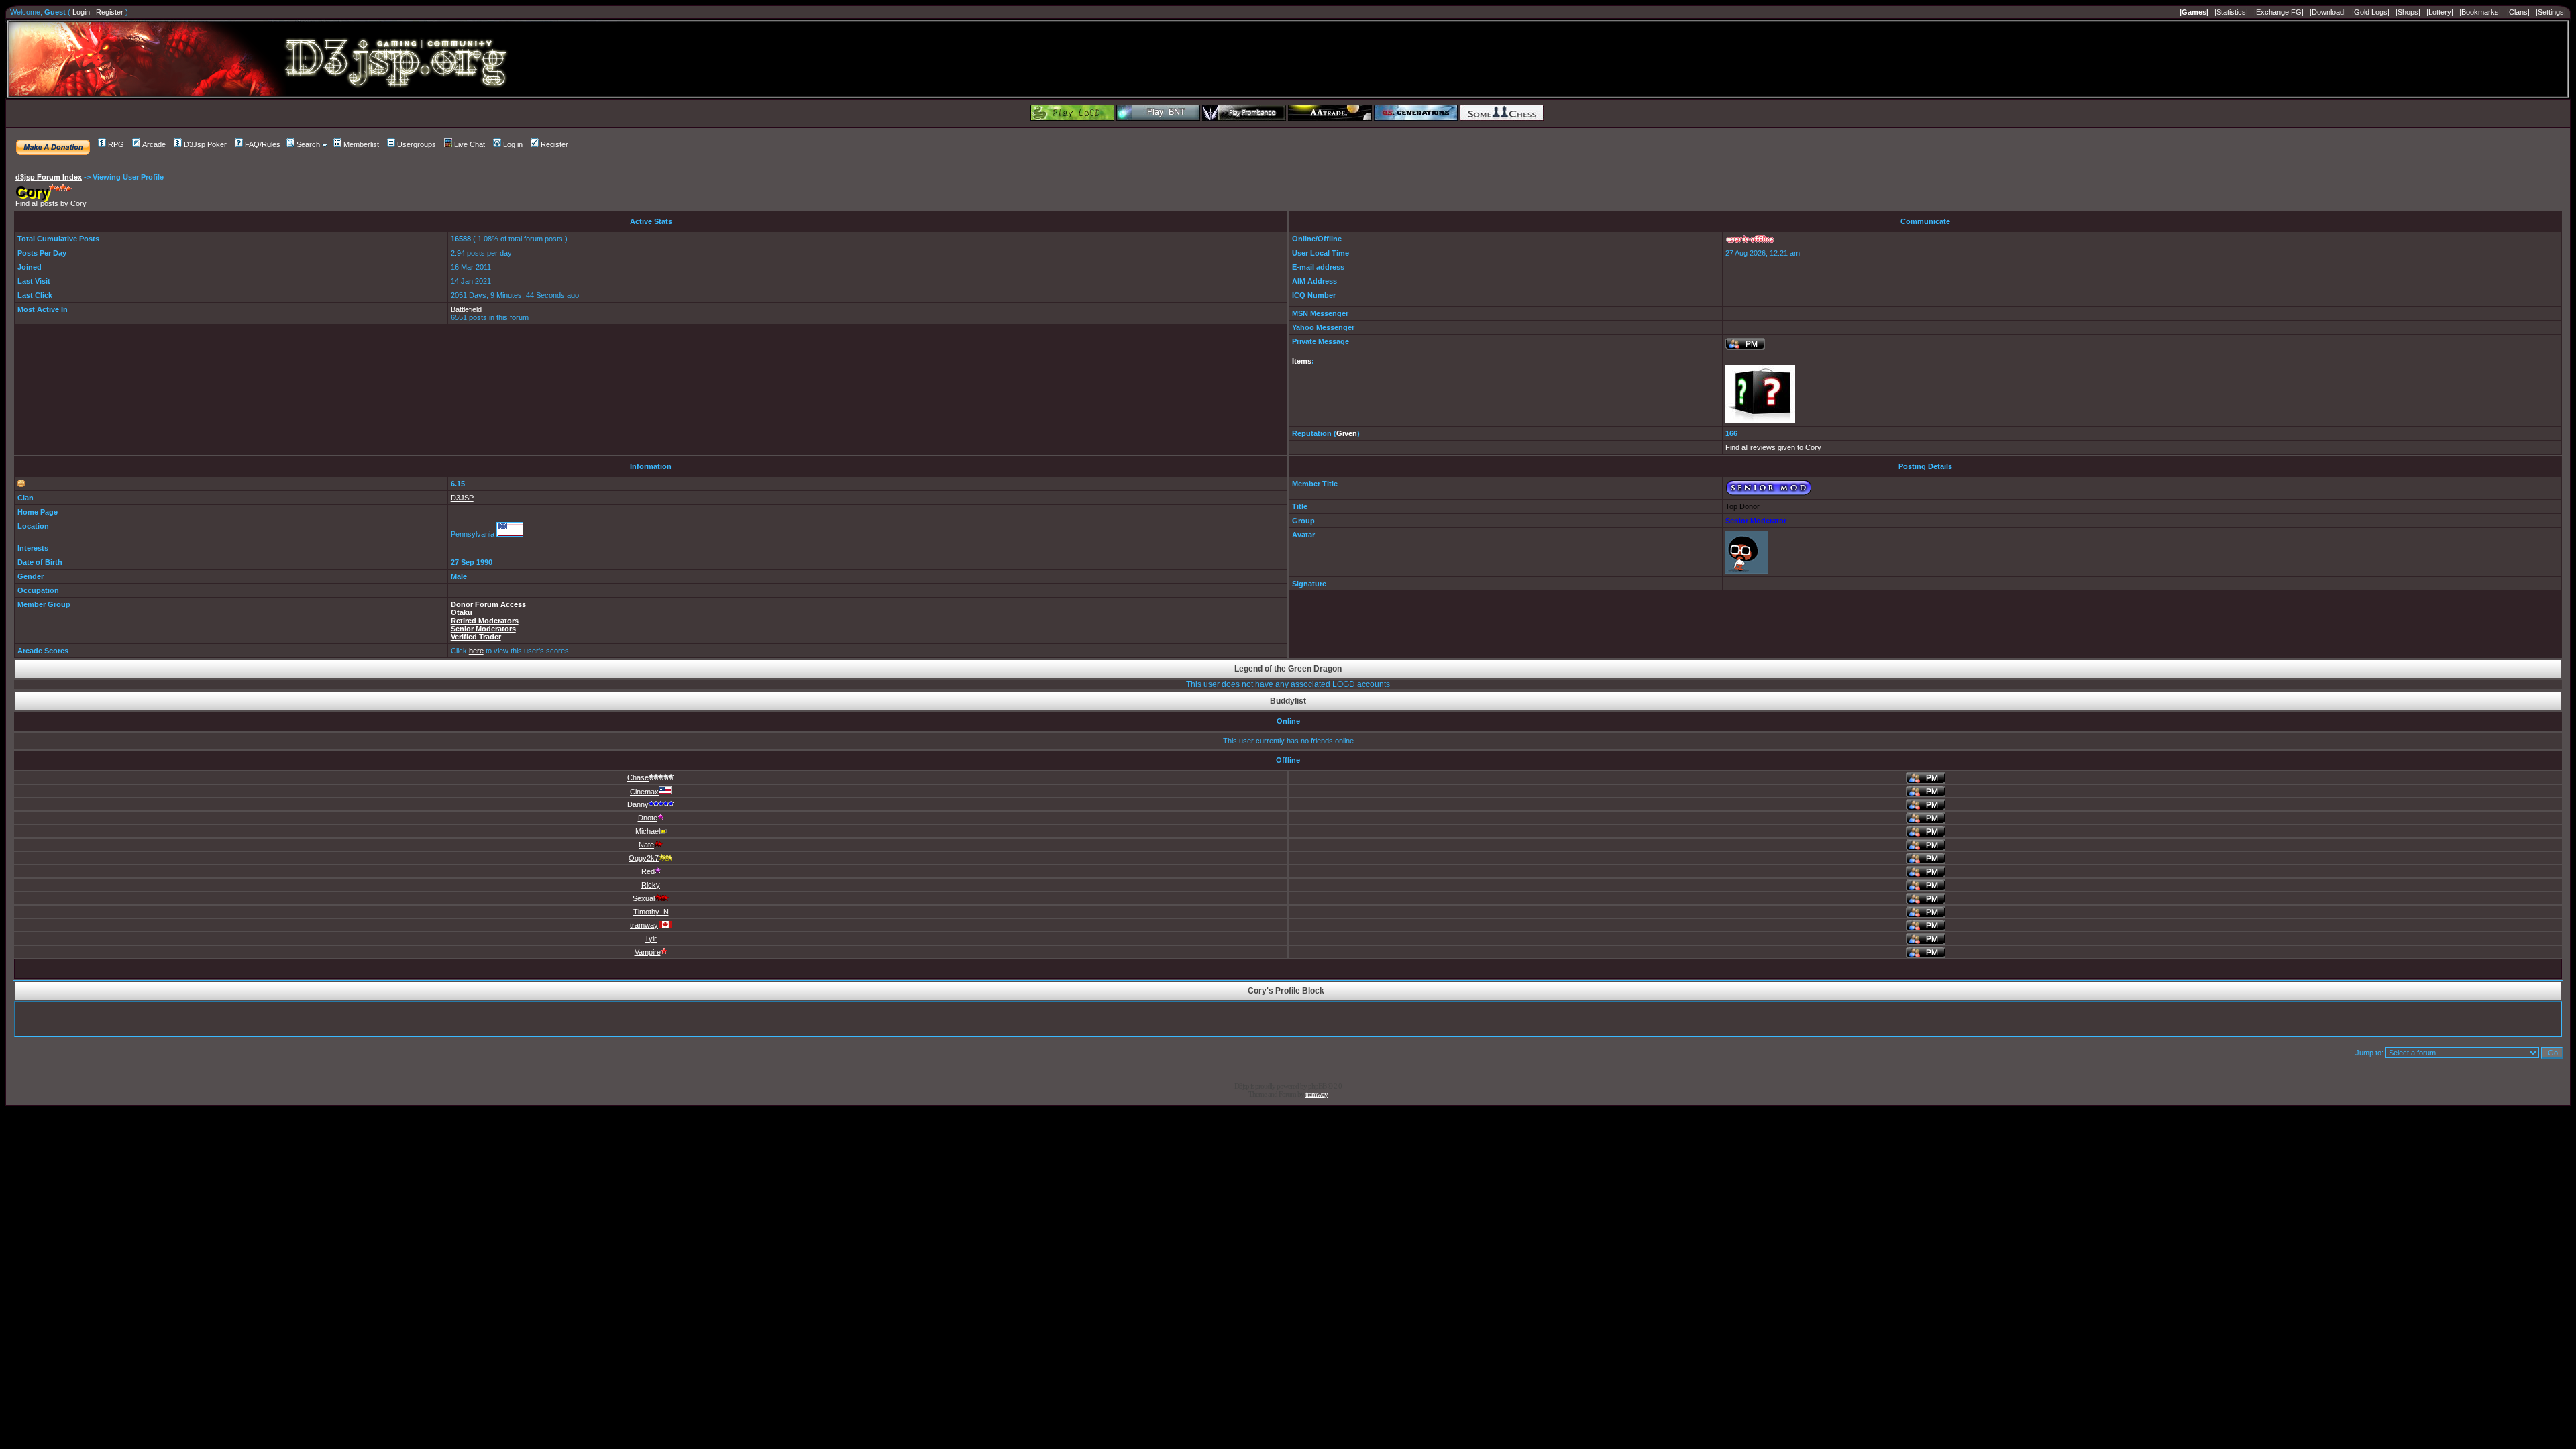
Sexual (644, 898)
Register (110, 12)
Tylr (651, 938)
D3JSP (462, 498)
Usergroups (417, 144)
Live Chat (470, 144)
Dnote (648, 818)
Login (81, 12)
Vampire (648, 952)
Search (308, 144)
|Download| (2328, 12)
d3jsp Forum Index (49, 177)
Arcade (154, 144)
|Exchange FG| (2279, 12)
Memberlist (361, 144)
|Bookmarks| (2480, 12)
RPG (116, 144)
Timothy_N (651, 912)
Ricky (651, 885)
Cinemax (644, 792)
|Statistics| (2231, 12)
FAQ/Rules (263, 144)
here (476, 651)
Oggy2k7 (644, 858)
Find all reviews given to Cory (1773, 447)
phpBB (1317, 1086)
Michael (648, 831)
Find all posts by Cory (51, 203)
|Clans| (2518, 12)
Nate (646, 845)
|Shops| (2408, 12)
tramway (644, 925)
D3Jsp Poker (205, 144)
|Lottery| (2440, 12)
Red (648, 871)
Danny (638, 804)
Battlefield (466, 309)
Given (1347, 433)
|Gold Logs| (2371, 12)
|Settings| (2551, 12)
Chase (638, 777)
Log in (513, 144)
